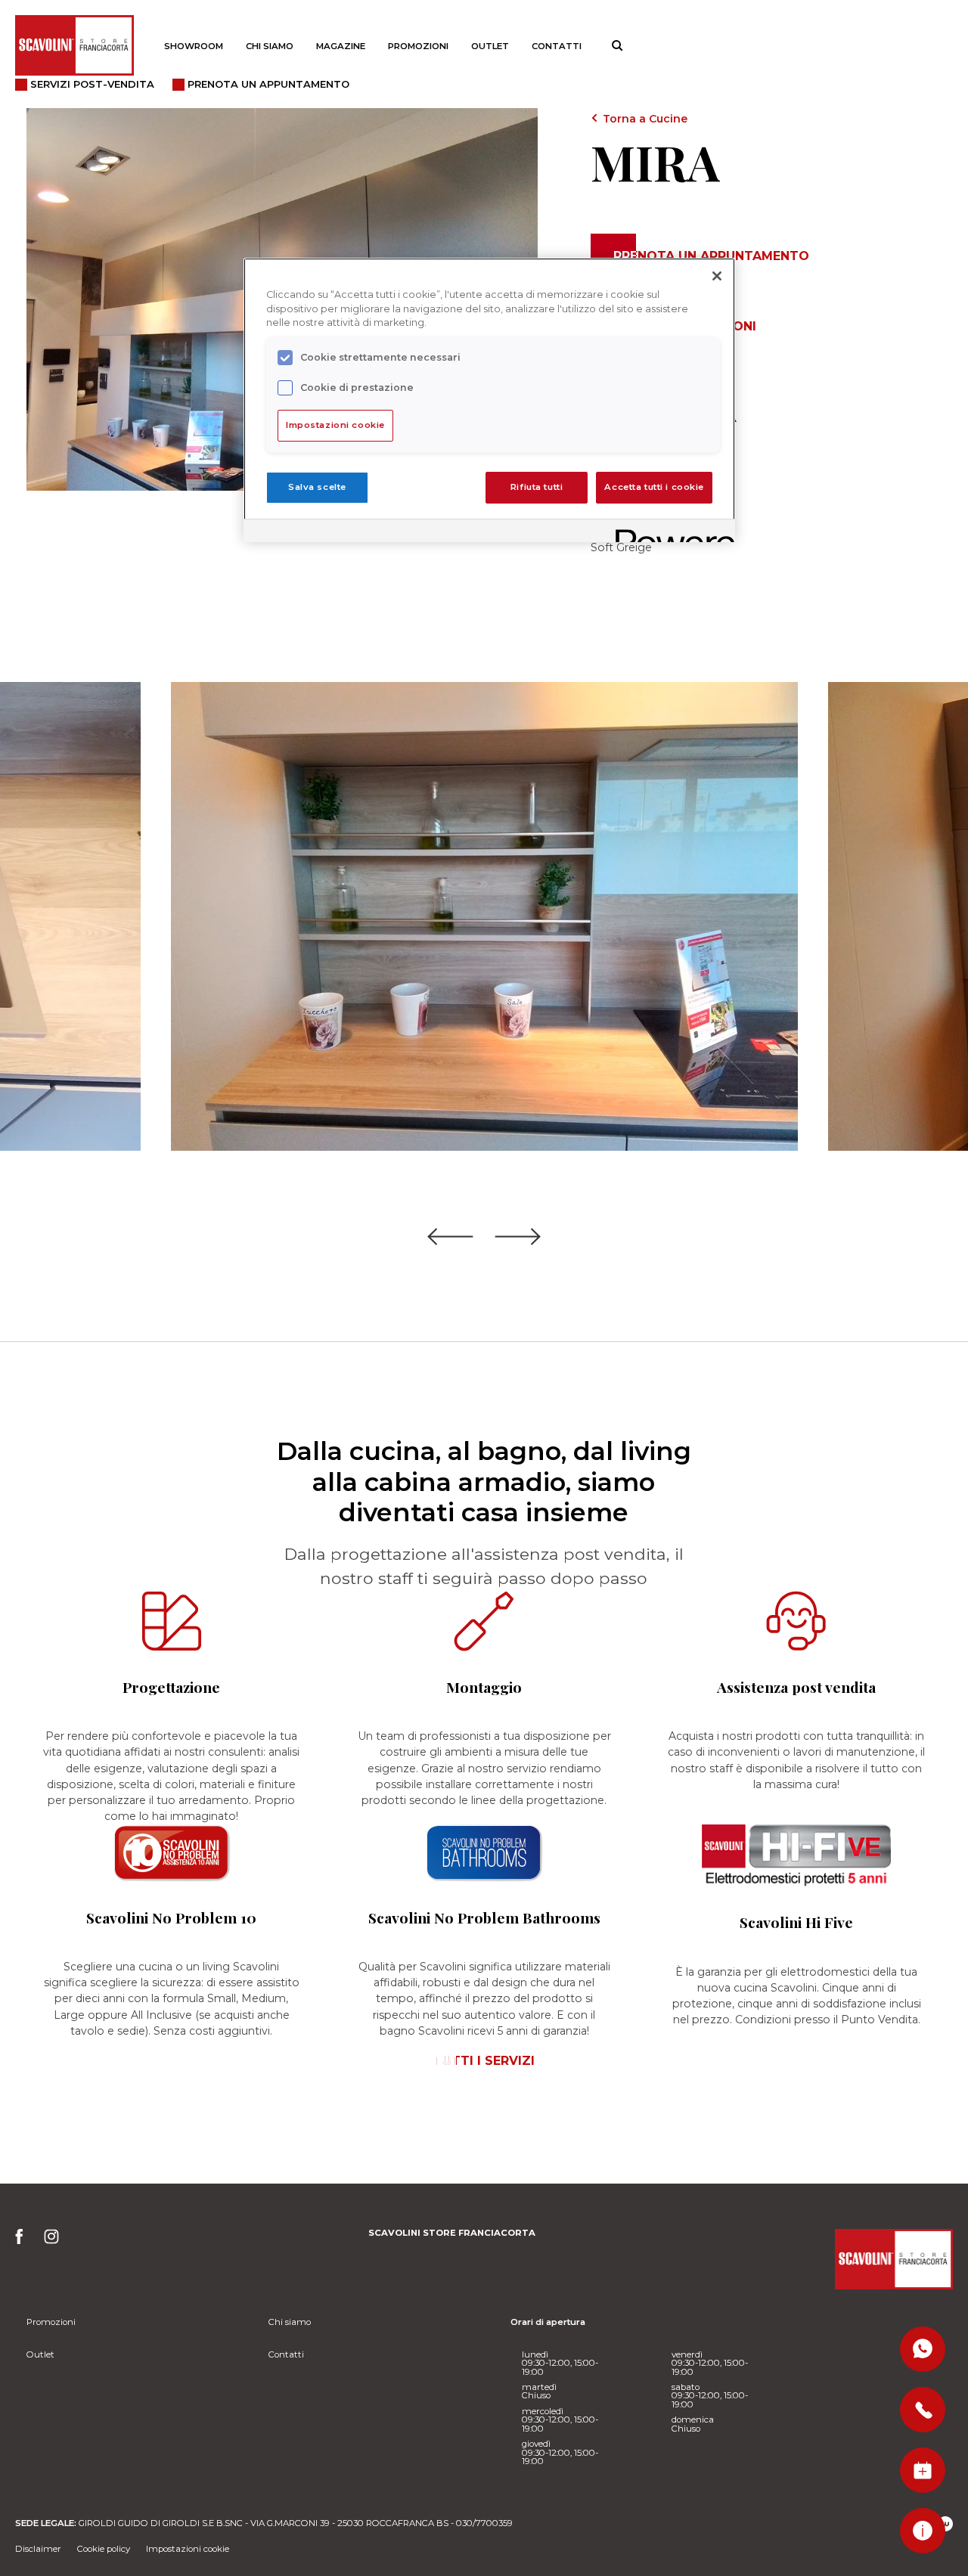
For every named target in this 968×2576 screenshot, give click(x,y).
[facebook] (24, 2241)
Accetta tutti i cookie (654, 487)
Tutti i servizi (484, 2061)
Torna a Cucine (645, 119)
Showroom (194, 46)
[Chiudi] (717, 276)
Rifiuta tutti (537, 487)
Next (518, 1238)
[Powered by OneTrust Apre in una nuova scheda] (670, 533)
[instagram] (52, 2241)
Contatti (557, 46)
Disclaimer (38, 2549)
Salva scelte (317, 487)
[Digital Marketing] (945, 2524)
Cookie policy (104, 2549)
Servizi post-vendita (92, 84)
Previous (450, 1238)
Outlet (490, 46)
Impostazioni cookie (188, 2549)
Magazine (341, 46)
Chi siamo (270, 46)
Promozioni (418, 46)
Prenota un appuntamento (711, 256)
